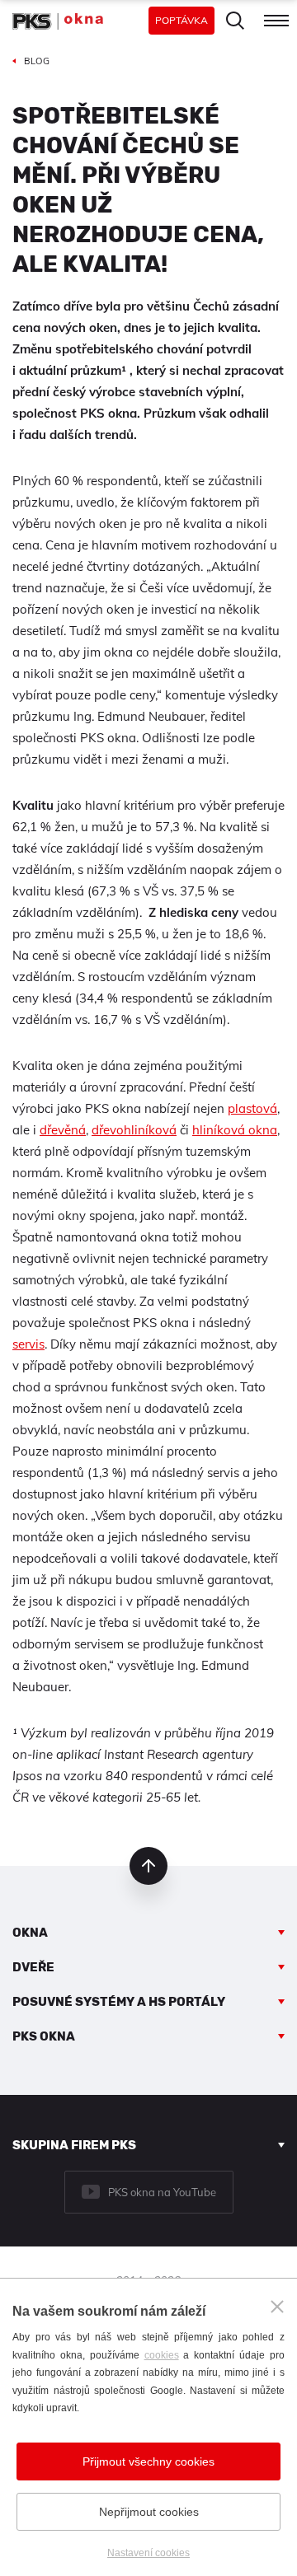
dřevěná (63, 1130)
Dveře (33, 1967)
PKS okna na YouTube (162, 2192)
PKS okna (44, 2036)
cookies (162, 2355)
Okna (30, 1933)
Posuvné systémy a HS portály (119, 2002)
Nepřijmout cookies (149, 2512)
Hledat (235, 21)
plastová (252, 1108)
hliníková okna (235, 1130)
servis (28, 1344)
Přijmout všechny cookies (148, 2461)
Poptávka (181, 20)
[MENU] (276, 21)
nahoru (148, 1866)
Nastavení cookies (148, 2553)
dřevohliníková (134, 1130)
